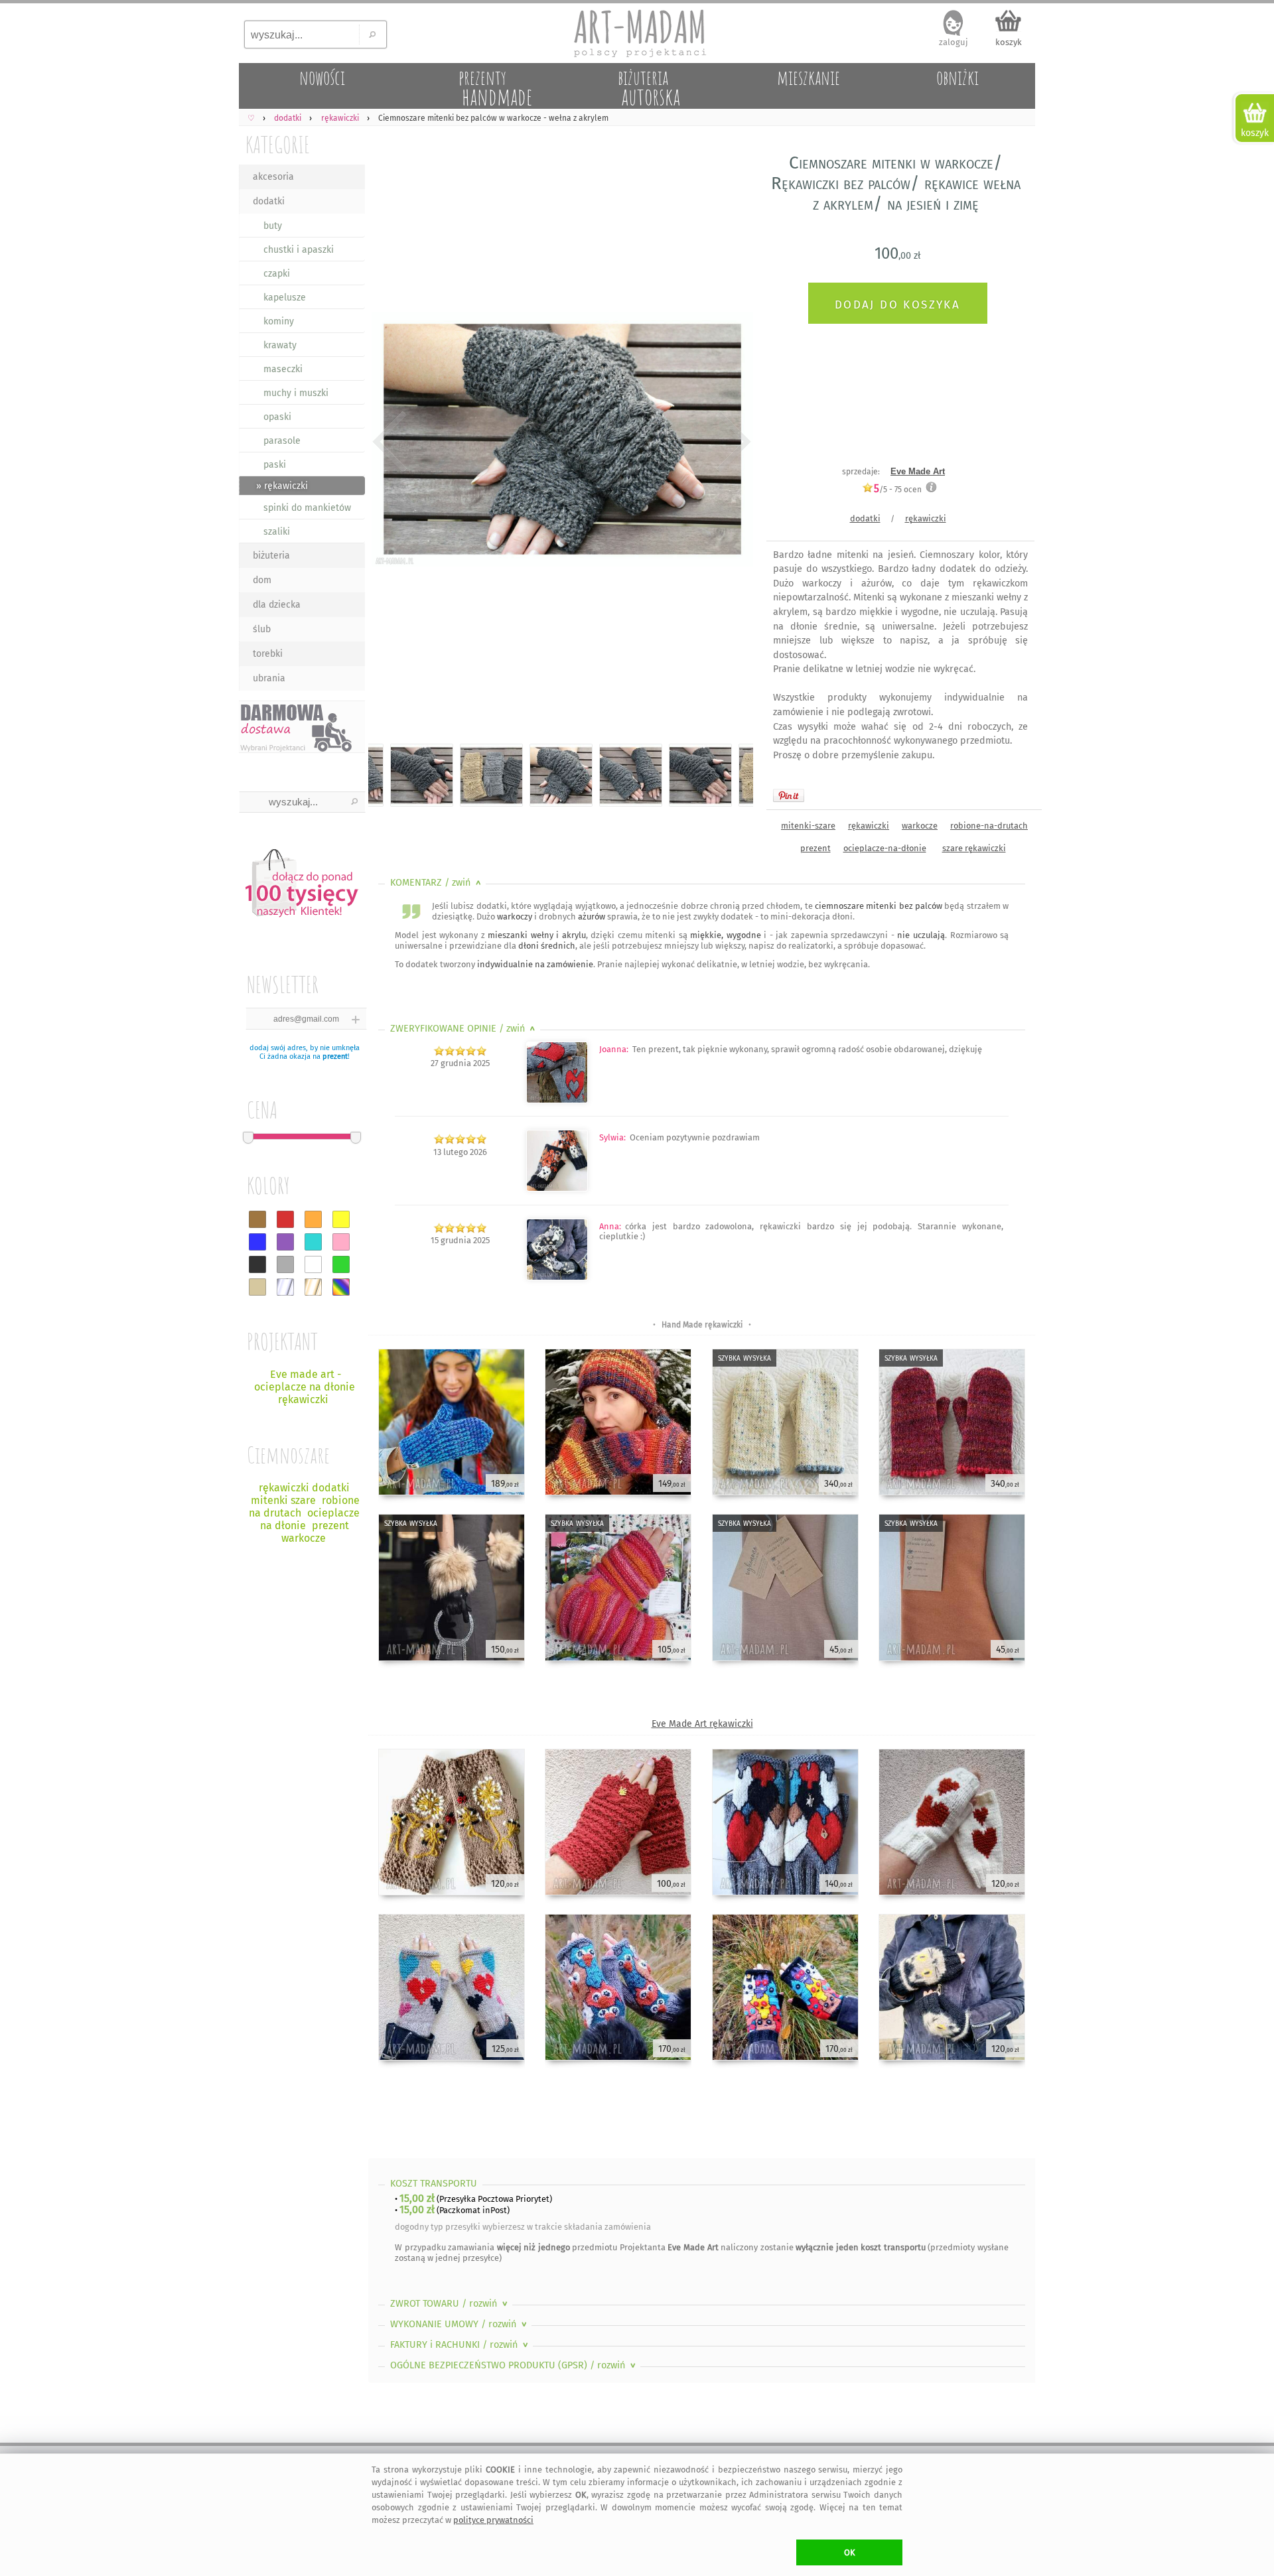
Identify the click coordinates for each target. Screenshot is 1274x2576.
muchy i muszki (296, 393)
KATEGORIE (278, 144)
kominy (279, 321)
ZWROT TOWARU (450, 2304)
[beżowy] (257, 1287)
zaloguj (954, 42)
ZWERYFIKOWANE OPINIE (464, 1029)
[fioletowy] (285, 1242)
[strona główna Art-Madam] (637, 33)
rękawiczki (926, 518)
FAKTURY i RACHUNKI (460, 2345)
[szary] (285, 1264)
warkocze (920, 826)
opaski (277, 417)
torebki (268, 654)
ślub (262, 629)
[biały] (313, 1264)
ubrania (269, 678)
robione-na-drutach (989, 826)
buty (273, 226)
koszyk (1009, 42)
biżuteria (271, 556)
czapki (277, 274)
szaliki (277, 532)
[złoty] (313, 1287)
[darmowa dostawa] (302, 727)
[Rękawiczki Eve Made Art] (557, 1277)
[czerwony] (285, 1219)
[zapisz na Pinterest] (789, 795)
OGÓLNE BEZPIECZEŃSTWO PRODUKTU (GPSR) (514, 2365)
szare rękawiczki (974, 848)
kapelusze (285, 298)
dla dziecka (277, 605)
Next (732, 441)
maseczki (283, 369)
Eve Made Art (918, 471)
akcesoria (273, 177)
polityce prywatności (493, 2520)
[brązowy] (257, 1219)
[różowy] (341, 1242)
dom (262, 580)
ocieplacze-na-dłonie (885, 848)
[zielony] (341, 1264)
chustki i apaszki (299, 250)
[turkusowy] (313, 1242)
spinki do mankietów (307, 508)
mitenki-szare (808, 826)
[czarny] (257, 1264)
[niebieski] (257, 1242)
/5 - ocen (898, 489)
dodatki (269, 201)
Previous (390, 441)
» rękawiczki (282, 486)
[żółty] (341, 1219)
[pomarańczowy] (313, 1219)
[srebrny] (285, 1287)
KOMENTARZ (437, 883)
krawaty (280, 345)
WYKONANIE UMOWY (460, 2324)
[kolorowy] (341, 1287)
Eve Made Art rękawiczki (702, 1724)
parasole (282, 441)
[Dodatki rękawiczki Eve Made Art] (557, 1100)
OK (850, 2552)
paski (275, 465)
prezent (335, 1056)
